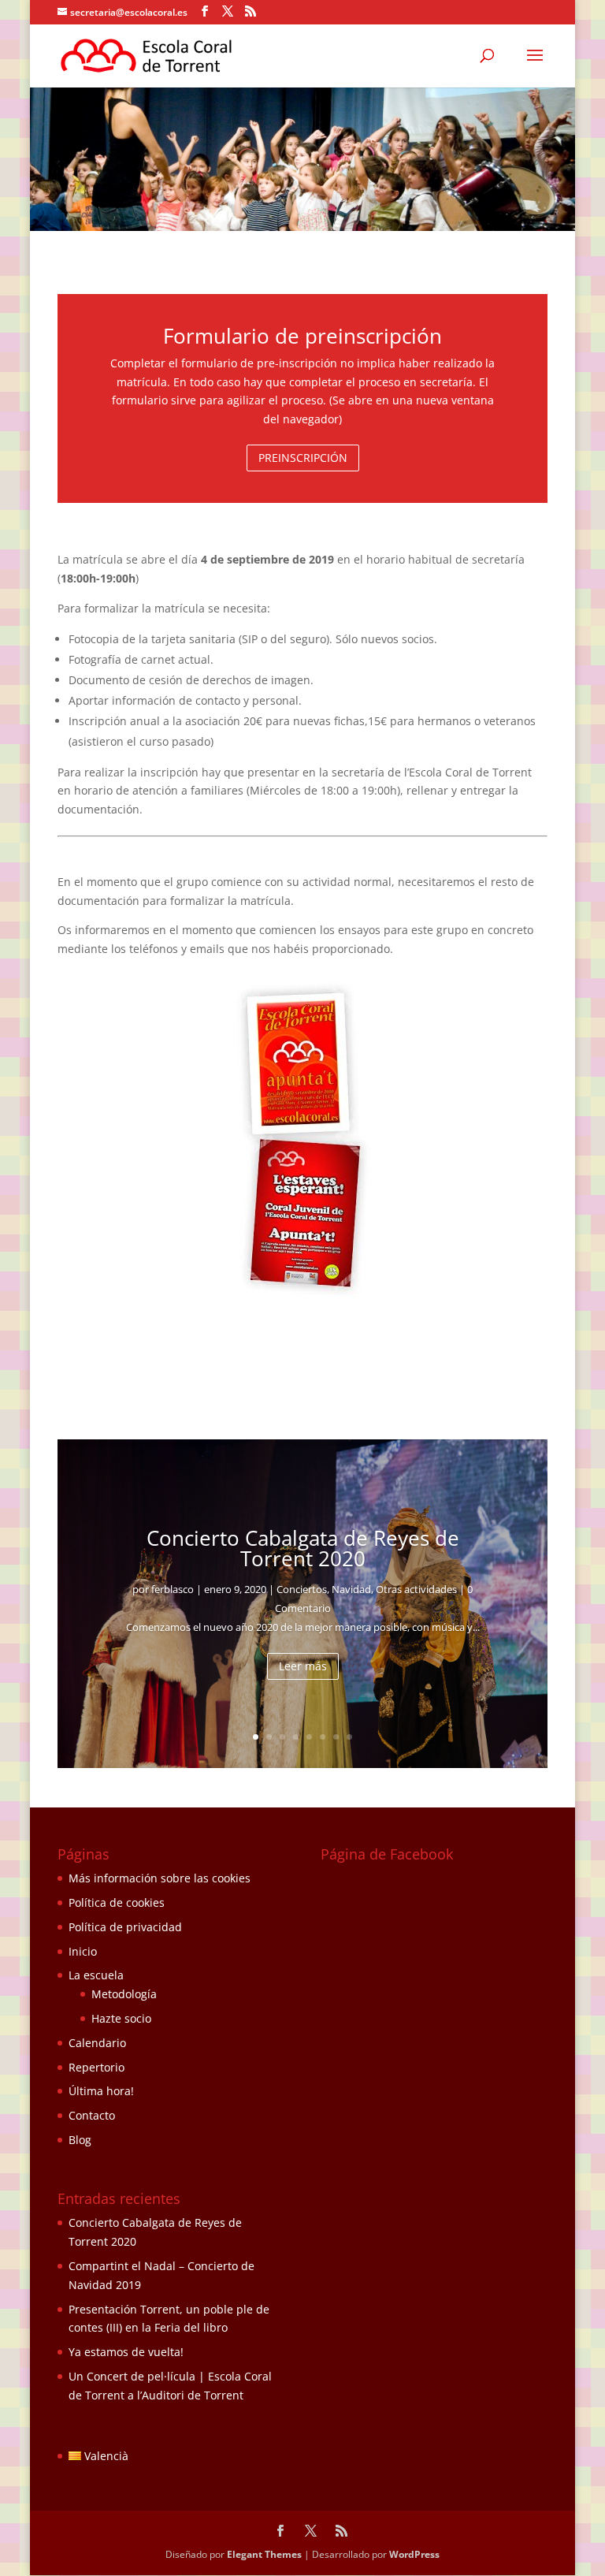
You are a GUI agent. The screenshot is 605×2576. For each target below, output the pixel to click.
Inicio (83, 1951)
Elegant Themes (264, 2554)
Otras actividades (416, 1589)
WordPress (414, 2554)
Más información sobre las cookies (160, 1878)
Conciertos (302, 1589)
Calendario (97, 2043)
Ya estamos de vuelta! (126, 2352)
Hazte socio (121, 2018)
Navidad (351, 1589)
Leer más (303, 1666)
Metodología (124, 1994)
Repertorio (97, 2067)
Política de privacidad (125, 1927)
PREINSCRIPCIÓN (303, 458)
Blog (80, 2140)
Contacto (92, 2115)
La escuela (96, 1975)
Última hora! (101, 2091)
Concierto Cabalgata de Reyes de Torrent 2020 (303, 1548)
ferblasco (173, 1589)
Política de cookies (117, 1902)
